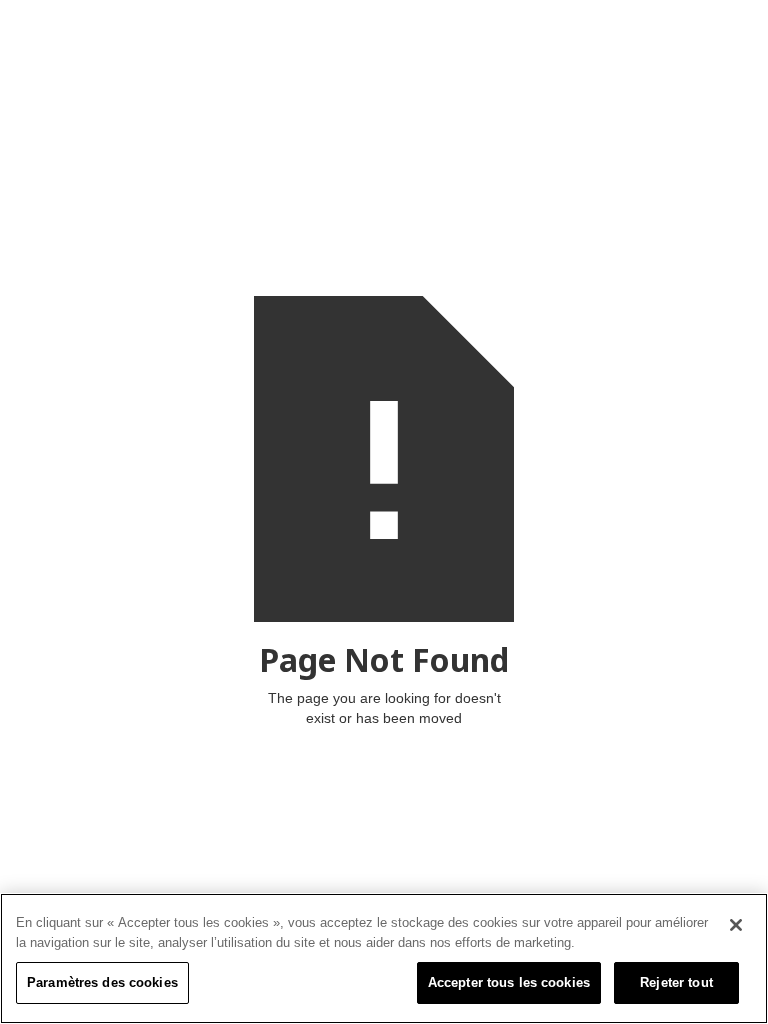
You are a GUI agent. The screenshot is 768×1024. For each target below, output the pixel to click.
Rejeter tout (676, 982)
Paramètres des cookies (102, 982)
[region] (384, 958)
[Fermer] (736, 925)
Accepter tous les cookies (509, 982)
